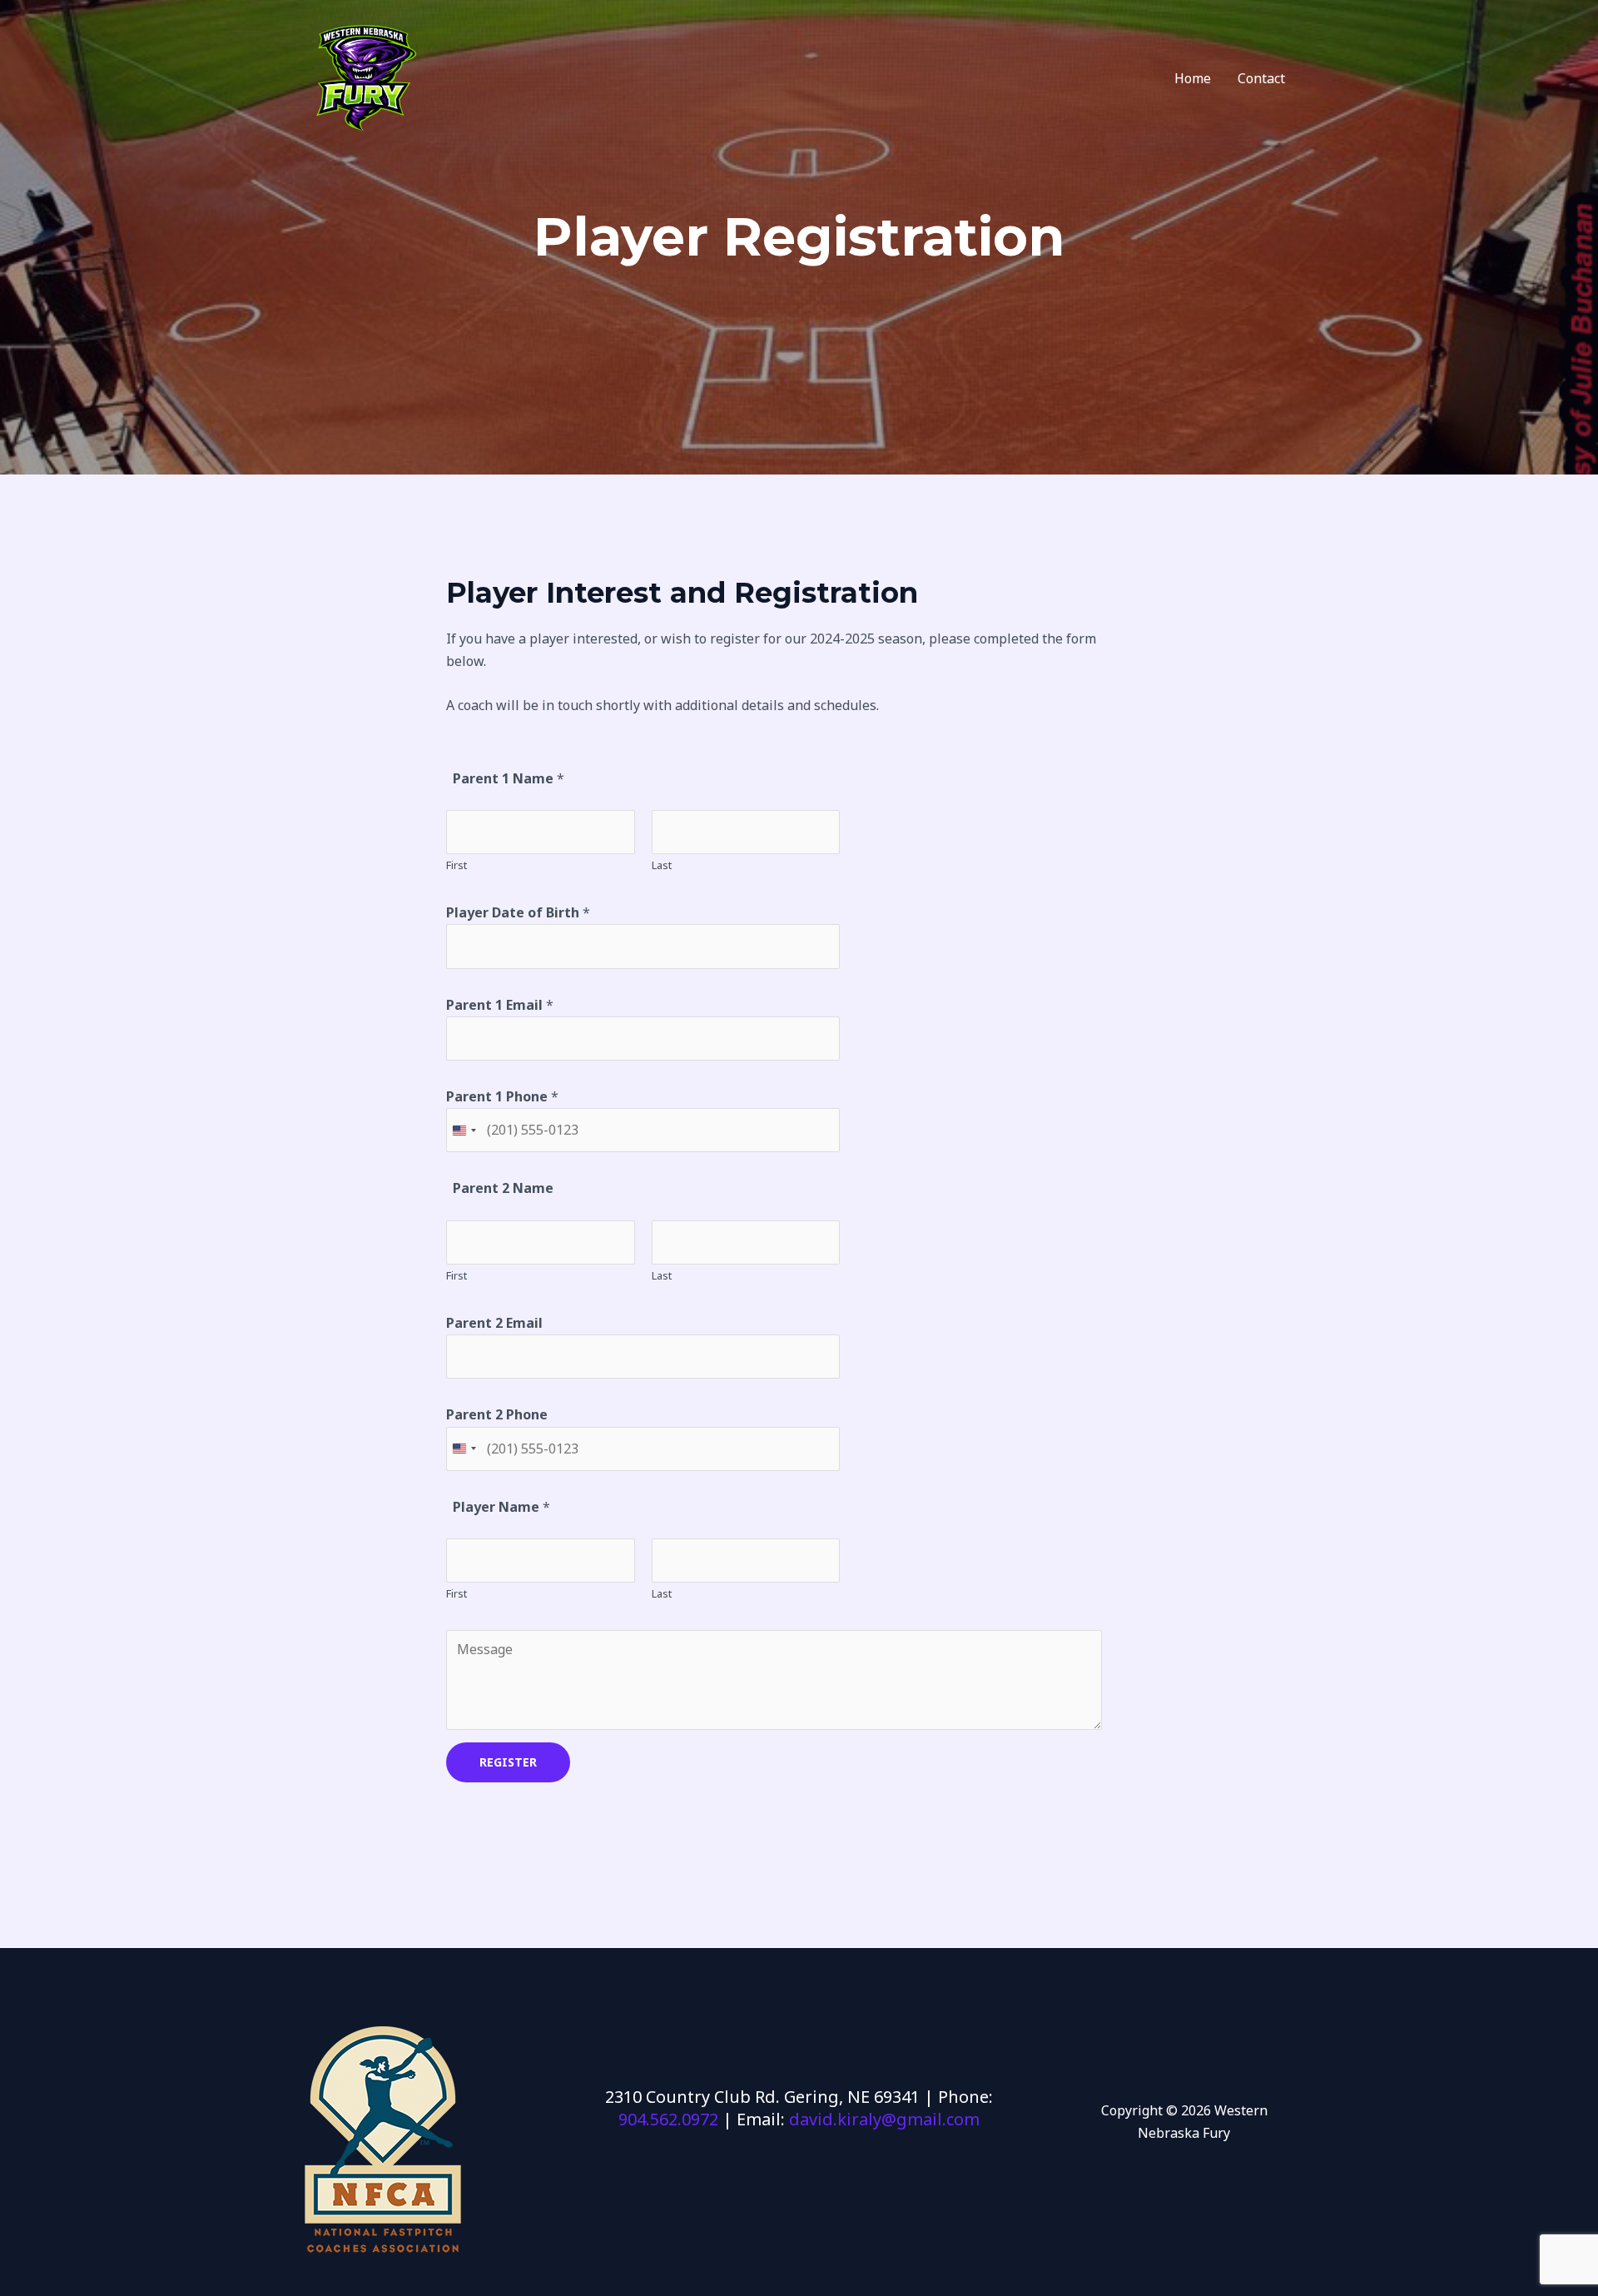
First (457, 865)
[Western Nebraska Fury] (364, 77)
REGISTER (508, 1762)
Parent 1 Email (500, 1005)
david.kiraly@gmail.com (884, 2119)
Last (662, 865)
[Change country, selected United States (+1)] (464, 1130)
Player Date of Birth (518, 912)
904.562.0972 (668, 2119)
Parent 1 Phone (502, 1096)
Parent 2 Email (494, 1323)
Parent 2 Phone (497, 1414)
